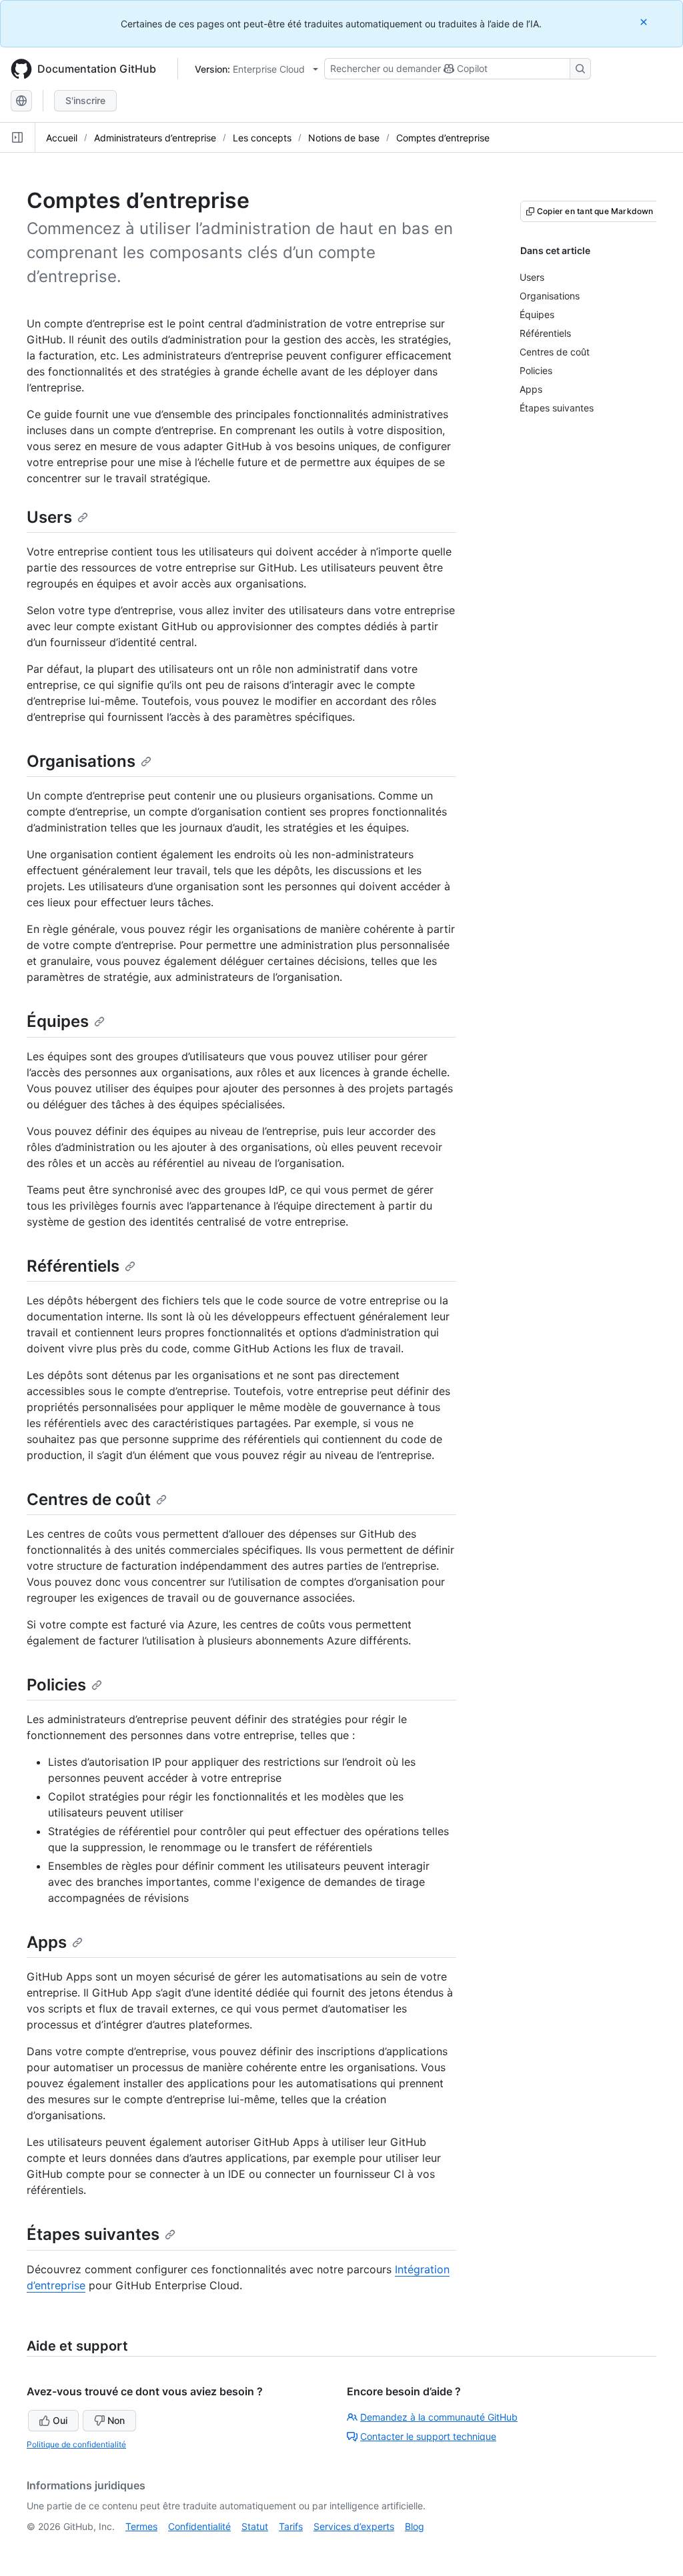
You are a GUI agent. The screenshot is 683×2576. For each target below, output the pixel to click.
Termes (141, 2526)
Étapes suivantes (93, 2234)
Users (49, 517)
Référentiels (73, 1266)
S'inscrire (85, 100)
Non (116, 2420)
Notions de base (344, 138)
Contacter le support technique (428, 2436)
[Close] (645, 22)
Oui (60, 2420)
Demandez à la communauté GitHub (439, 2417)
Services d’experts (354, 2526)
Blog (415, 2526)
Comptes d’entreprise (443, 138)
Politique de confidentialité (76, 2444)
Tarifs (291, 2526)
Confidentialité (199, 2526)
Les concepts (262, 138)
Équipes (58, 1021)
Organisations (81, 761)
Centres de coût (89, 1499)
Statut (255, 2526)
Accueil (62, 138)
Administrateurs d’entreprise (155, 138)
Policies (56, 1685)
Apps (47, 1942)
